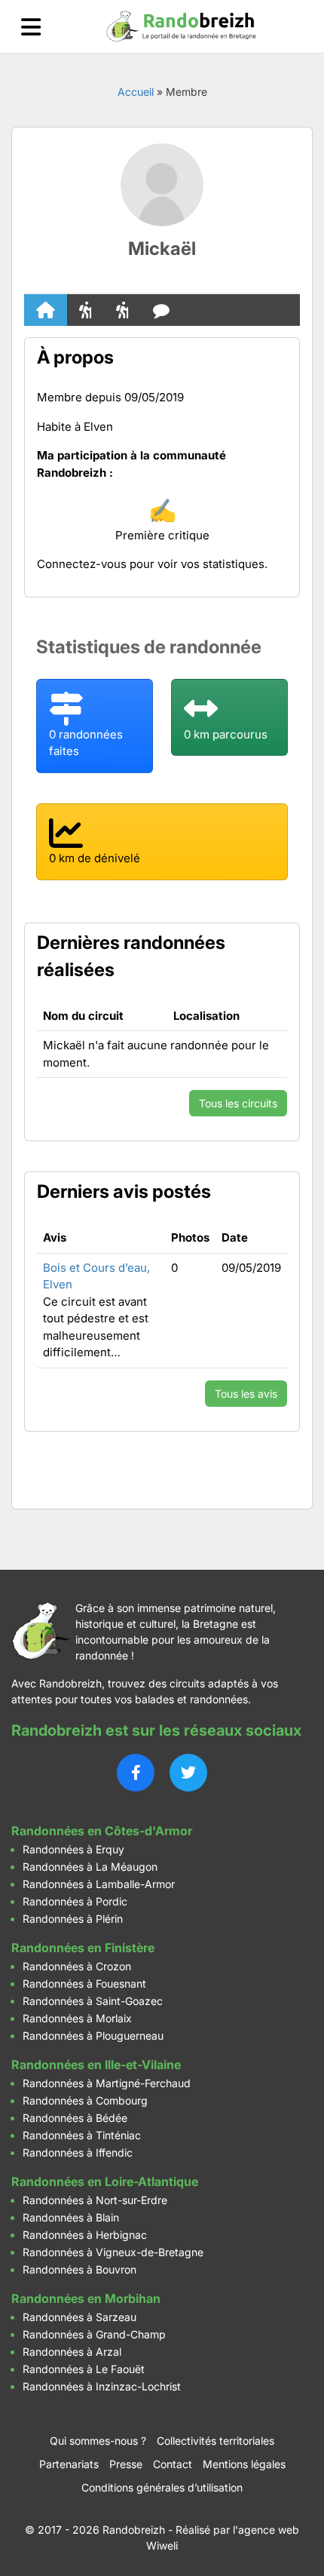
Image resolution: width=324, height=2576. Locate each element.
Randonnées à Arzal (72, 2352)
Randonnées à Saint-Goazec (93, 2001)
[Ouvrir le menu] (31, 27)
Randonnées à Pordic (75, 1901)
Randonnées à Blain (71, 2217)
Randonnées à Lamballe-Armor (99, 1884)
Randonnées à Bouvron (79, 2269)
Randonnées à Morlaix (77, 2018)
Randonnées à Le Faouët (84, 2369)
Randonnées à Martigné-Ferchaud (107, 2083)
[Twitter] (188, 1773)
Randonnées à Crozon (77, 1966)
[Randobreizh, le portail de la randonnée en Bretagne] (182, 26)
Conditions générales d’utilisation (162, 2487)
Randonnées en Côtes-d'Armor (102, 1831)
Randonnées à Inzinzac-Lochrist (102, 2386)
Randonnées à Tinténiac (82, 2135)
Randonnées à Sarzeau (79, 2317)
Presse (126, 2464)
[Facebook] (136, 1773)
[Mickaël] (162, 185)
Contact (173, 2464)
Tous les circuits (238, 1103)
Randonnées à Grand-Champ (94, 2334)
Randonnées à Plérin (73, 1919)
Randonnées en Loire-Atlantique (105, 2181)
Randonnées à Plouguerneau (93, 2036)
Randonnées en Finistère (83, 1948)
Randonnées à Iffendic (78, 2152)
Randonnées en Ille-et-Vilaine (96, 2065)
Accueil (136, 92)
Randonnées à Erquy (73, 1849)
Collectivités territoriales (215, 2441)
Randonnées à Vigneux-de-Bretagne (113, 2252)
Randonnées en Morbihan (86, 2298)
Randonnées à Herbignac (85, 2235)
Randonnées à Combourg (85, 2100)
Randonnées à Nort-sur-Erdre (95, 2200)
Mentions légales (244, 2464)
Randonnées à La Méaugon (90, 1867)
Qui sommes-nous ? (98, 2441)
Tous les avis (246, 1394)
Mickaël (162, 249)
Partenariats (69, 2464)
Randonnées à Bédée (75, 2118)
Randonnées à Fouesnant (84, 1983)
